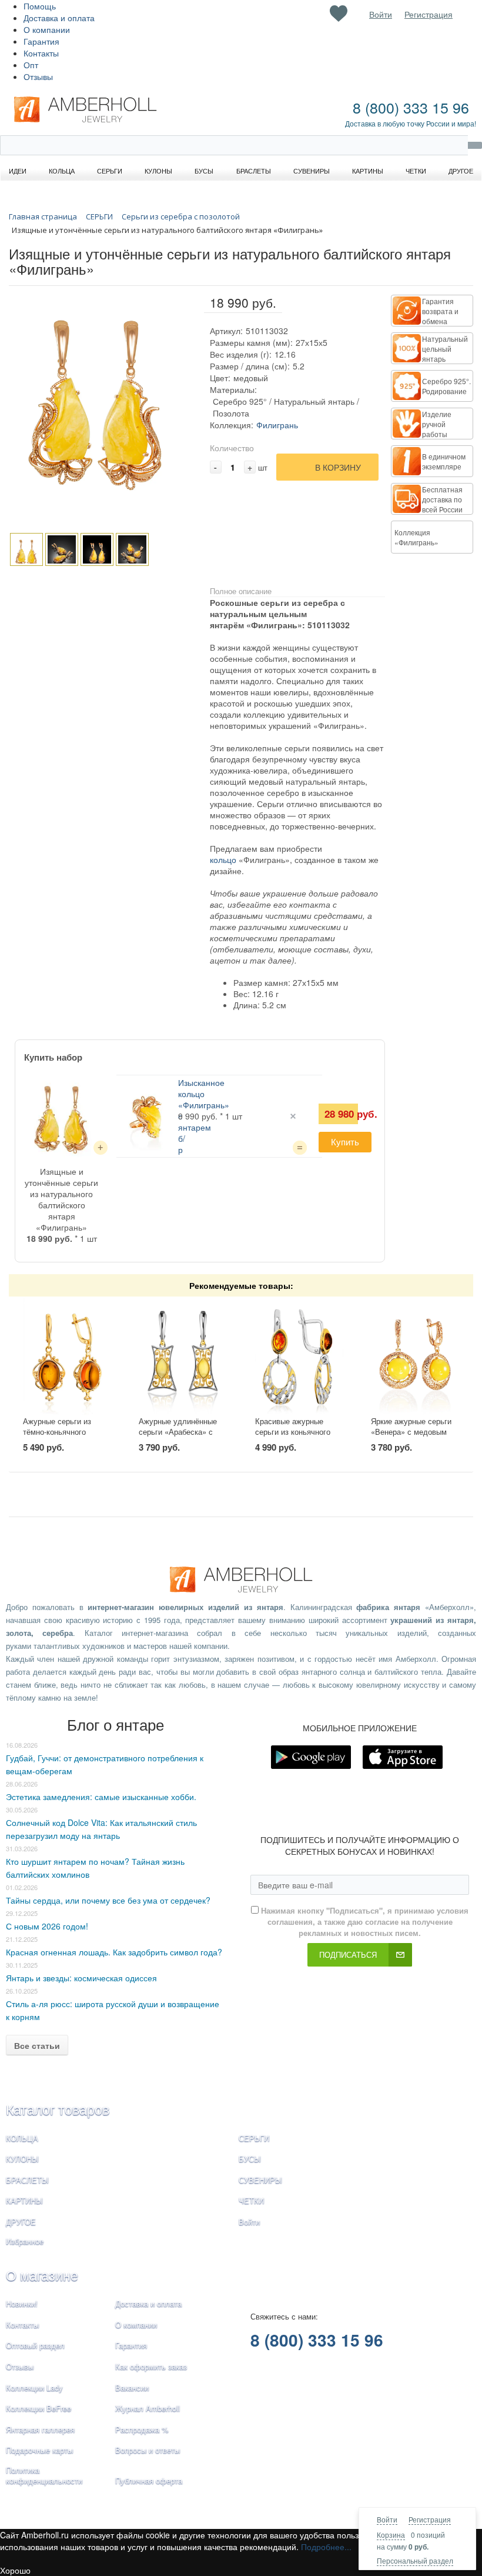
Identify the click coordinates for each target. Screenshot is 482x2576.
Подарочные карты (39, 2450)
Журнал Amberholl (148, 2408)
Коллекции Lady (34, 2387)
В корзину (338, 467)
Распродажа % (142, 2429)
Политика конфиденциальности (44, 2475)
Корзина (391, 2535)
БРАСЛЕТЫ (27, 2180)
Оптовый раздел (35, 2345)
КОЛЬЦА (22, 2138)
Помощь (40, 6)
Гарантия (41, 41)
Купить (345, 1142)
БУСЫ (250, 2159)
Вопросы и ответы (148, 2450)
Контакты (41, 53)
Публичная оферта (149, 2480)
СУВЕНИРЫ (260, 2180)
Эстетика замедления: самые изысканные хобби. (101, 1797)
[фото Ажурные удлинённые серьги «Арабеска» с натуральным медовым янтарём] (183, 1357)
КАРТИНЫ (24, 2200)
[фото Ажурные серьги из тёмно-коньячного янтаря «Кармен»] (67, 1357)
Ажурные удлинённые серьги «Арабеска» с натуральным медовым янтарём (180, 1437)
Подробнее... (326, 2547)
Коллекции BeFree (39, 2408)
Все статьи (37, 2045)
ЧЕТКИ (251, 2200)
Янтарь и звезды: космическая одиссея (81, 1978)
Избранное (25, 2241)
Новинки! (22, 2303)
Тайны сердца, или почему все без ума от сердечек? (108, 1900)
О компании (47, 29)
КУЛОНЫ (22, 2159)
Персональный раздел (415, 2560)
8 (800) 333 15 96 (411, 107)
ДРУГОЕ (21, 2222)
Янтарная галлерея (40, 2429)
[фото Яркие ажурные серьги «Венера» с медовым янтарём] (415, 1357)
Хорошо (15, 2570)
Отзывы (38, 76)
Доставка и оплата (59, 18)
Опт (31, 65)
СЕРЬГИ (254, 2138)
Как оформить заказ (151, 2366)
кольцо (223, 859)
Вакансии (132, 2387)
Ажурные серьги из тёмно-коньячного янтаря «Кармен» (57, 1432)
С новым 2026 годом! (47, 1926)
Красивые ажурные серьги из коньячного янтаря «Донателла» (293, 1432)
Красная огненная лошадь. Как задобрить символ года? (114, 1952)
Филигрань (277, 425)
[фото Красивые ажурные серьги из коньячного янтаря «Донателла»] (299, 1357)
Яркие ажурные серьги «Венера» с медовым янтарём (411, 1432)
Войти (387, 2519)
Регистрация (430, 2519)
